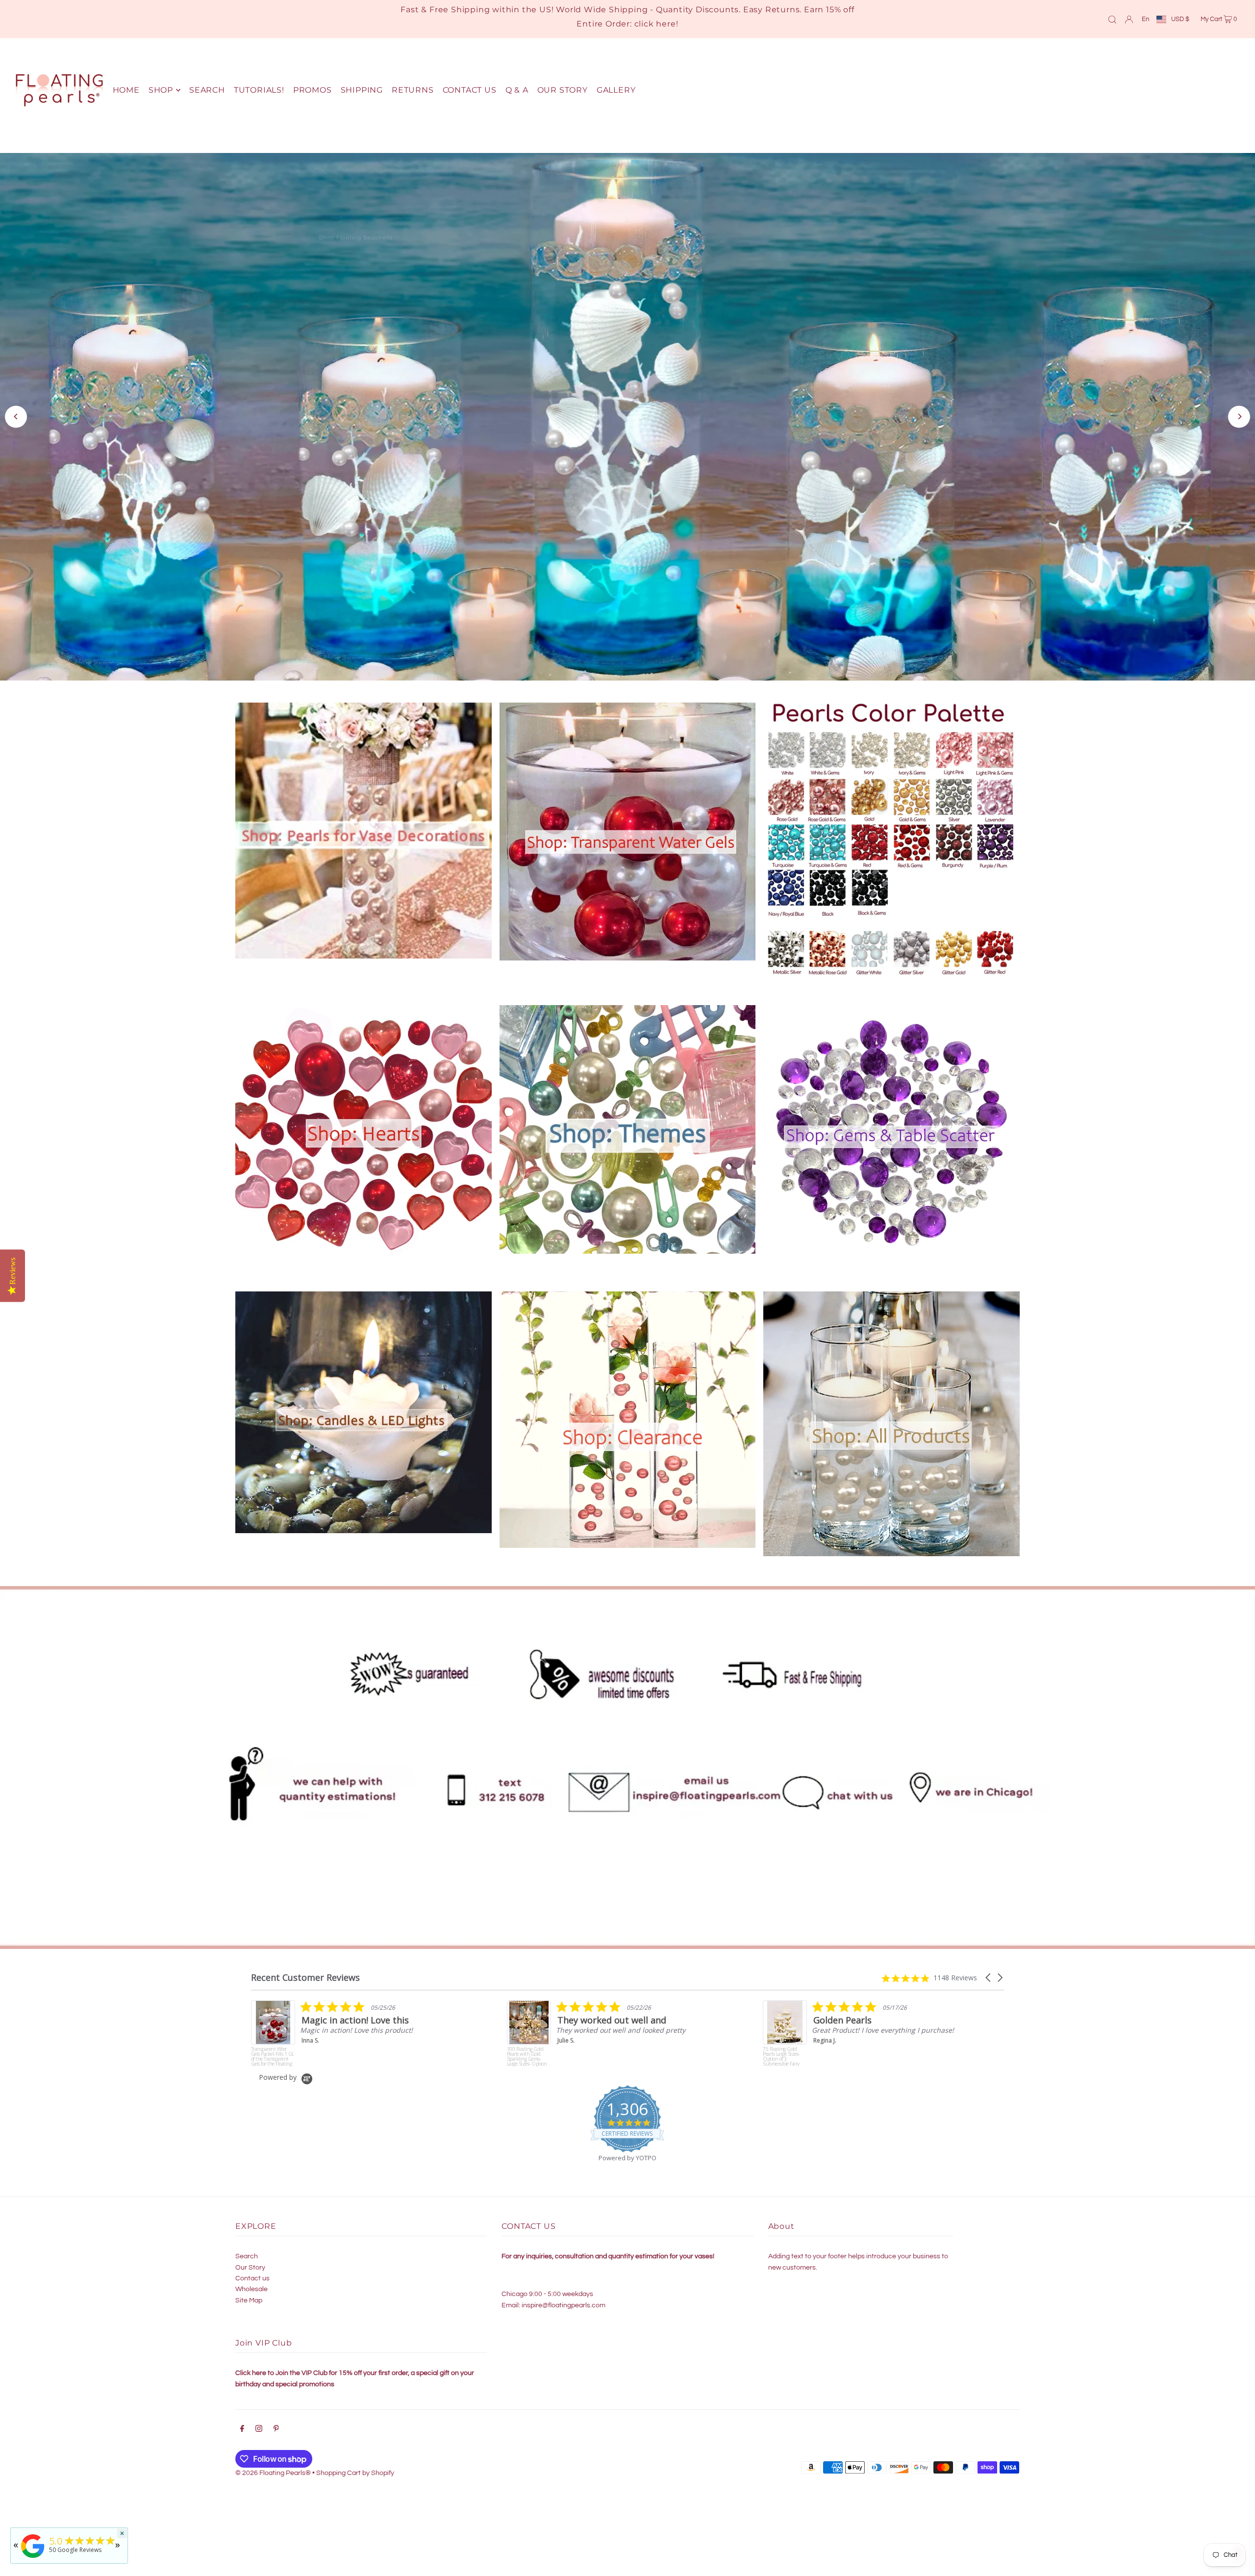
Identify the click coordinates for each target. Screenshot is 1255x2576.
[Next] (1239, 412)
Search (247, 2247)
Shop (842, 445)
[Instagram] (259, 2420)
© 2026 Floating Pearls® (273, 2463)
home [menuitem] (126, 90)
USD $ (1180, 19)
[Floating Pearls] (33, 2558)
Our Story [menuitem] (563, 90)
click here (655, 24)
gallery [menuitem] (616, 90)
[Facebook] (242, 2420)
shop (161, 90)
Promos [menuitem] (313, 90)
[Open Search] (1112, 19)
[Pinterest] (276, 2420)
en (1145, 19)
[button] (989, 1968)
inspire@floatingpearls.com (564, 2296)
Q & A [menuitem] (517, 90)
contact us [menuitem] (470, 90)
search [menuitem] (207, 90)
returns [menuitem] (413, 90)
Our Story (250, 2257)
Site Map (249, 2291)
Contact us (252, 2269)
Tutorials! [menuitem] (259, 90)
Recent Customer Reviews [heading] (305, 1968)
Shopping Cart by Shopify (355, 2463)
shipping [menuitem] (362, 90)
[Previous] (16, 412)
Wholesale (251, 2279)
